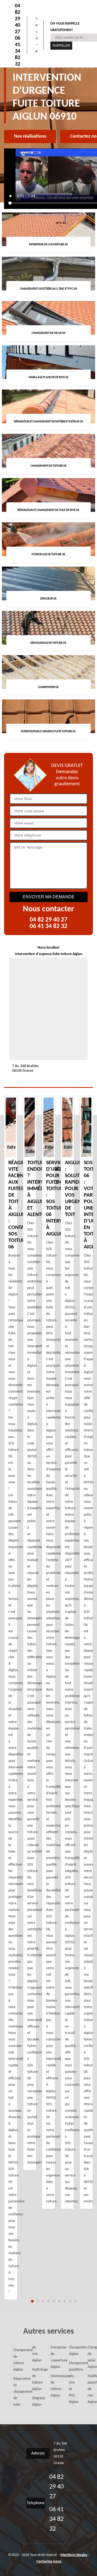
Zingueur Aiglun (33, 2401)
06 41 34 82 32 (18, 51)
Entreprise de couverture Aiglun (52, 2357)
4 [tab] (48, 2301)
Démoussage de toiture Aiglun (52, 2386)
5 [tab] (54, 2301)
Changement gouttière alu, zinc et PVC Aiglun (70, 2383)
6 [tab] (59, 2301)
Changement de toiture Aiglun (15, 2360)
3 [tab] (43, 2301)
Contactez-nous (49, 2562)
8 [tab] (70, 2301)
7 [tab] (65, 2301)
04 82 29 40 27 (18, 19)
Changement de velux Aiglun (89, 2357)
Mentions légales (74, 2555)
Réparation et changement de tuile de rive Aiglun (24, 2376)
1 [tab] (32, 2301)
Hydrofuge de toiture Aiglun (33, 2379)
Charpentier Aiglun (70, 2351)
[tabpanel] (48, 1653)
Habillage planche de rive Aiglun (89, 2389)
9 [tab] (75, 2301)
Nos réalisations (30, 136)
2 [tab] (38, 2301)
